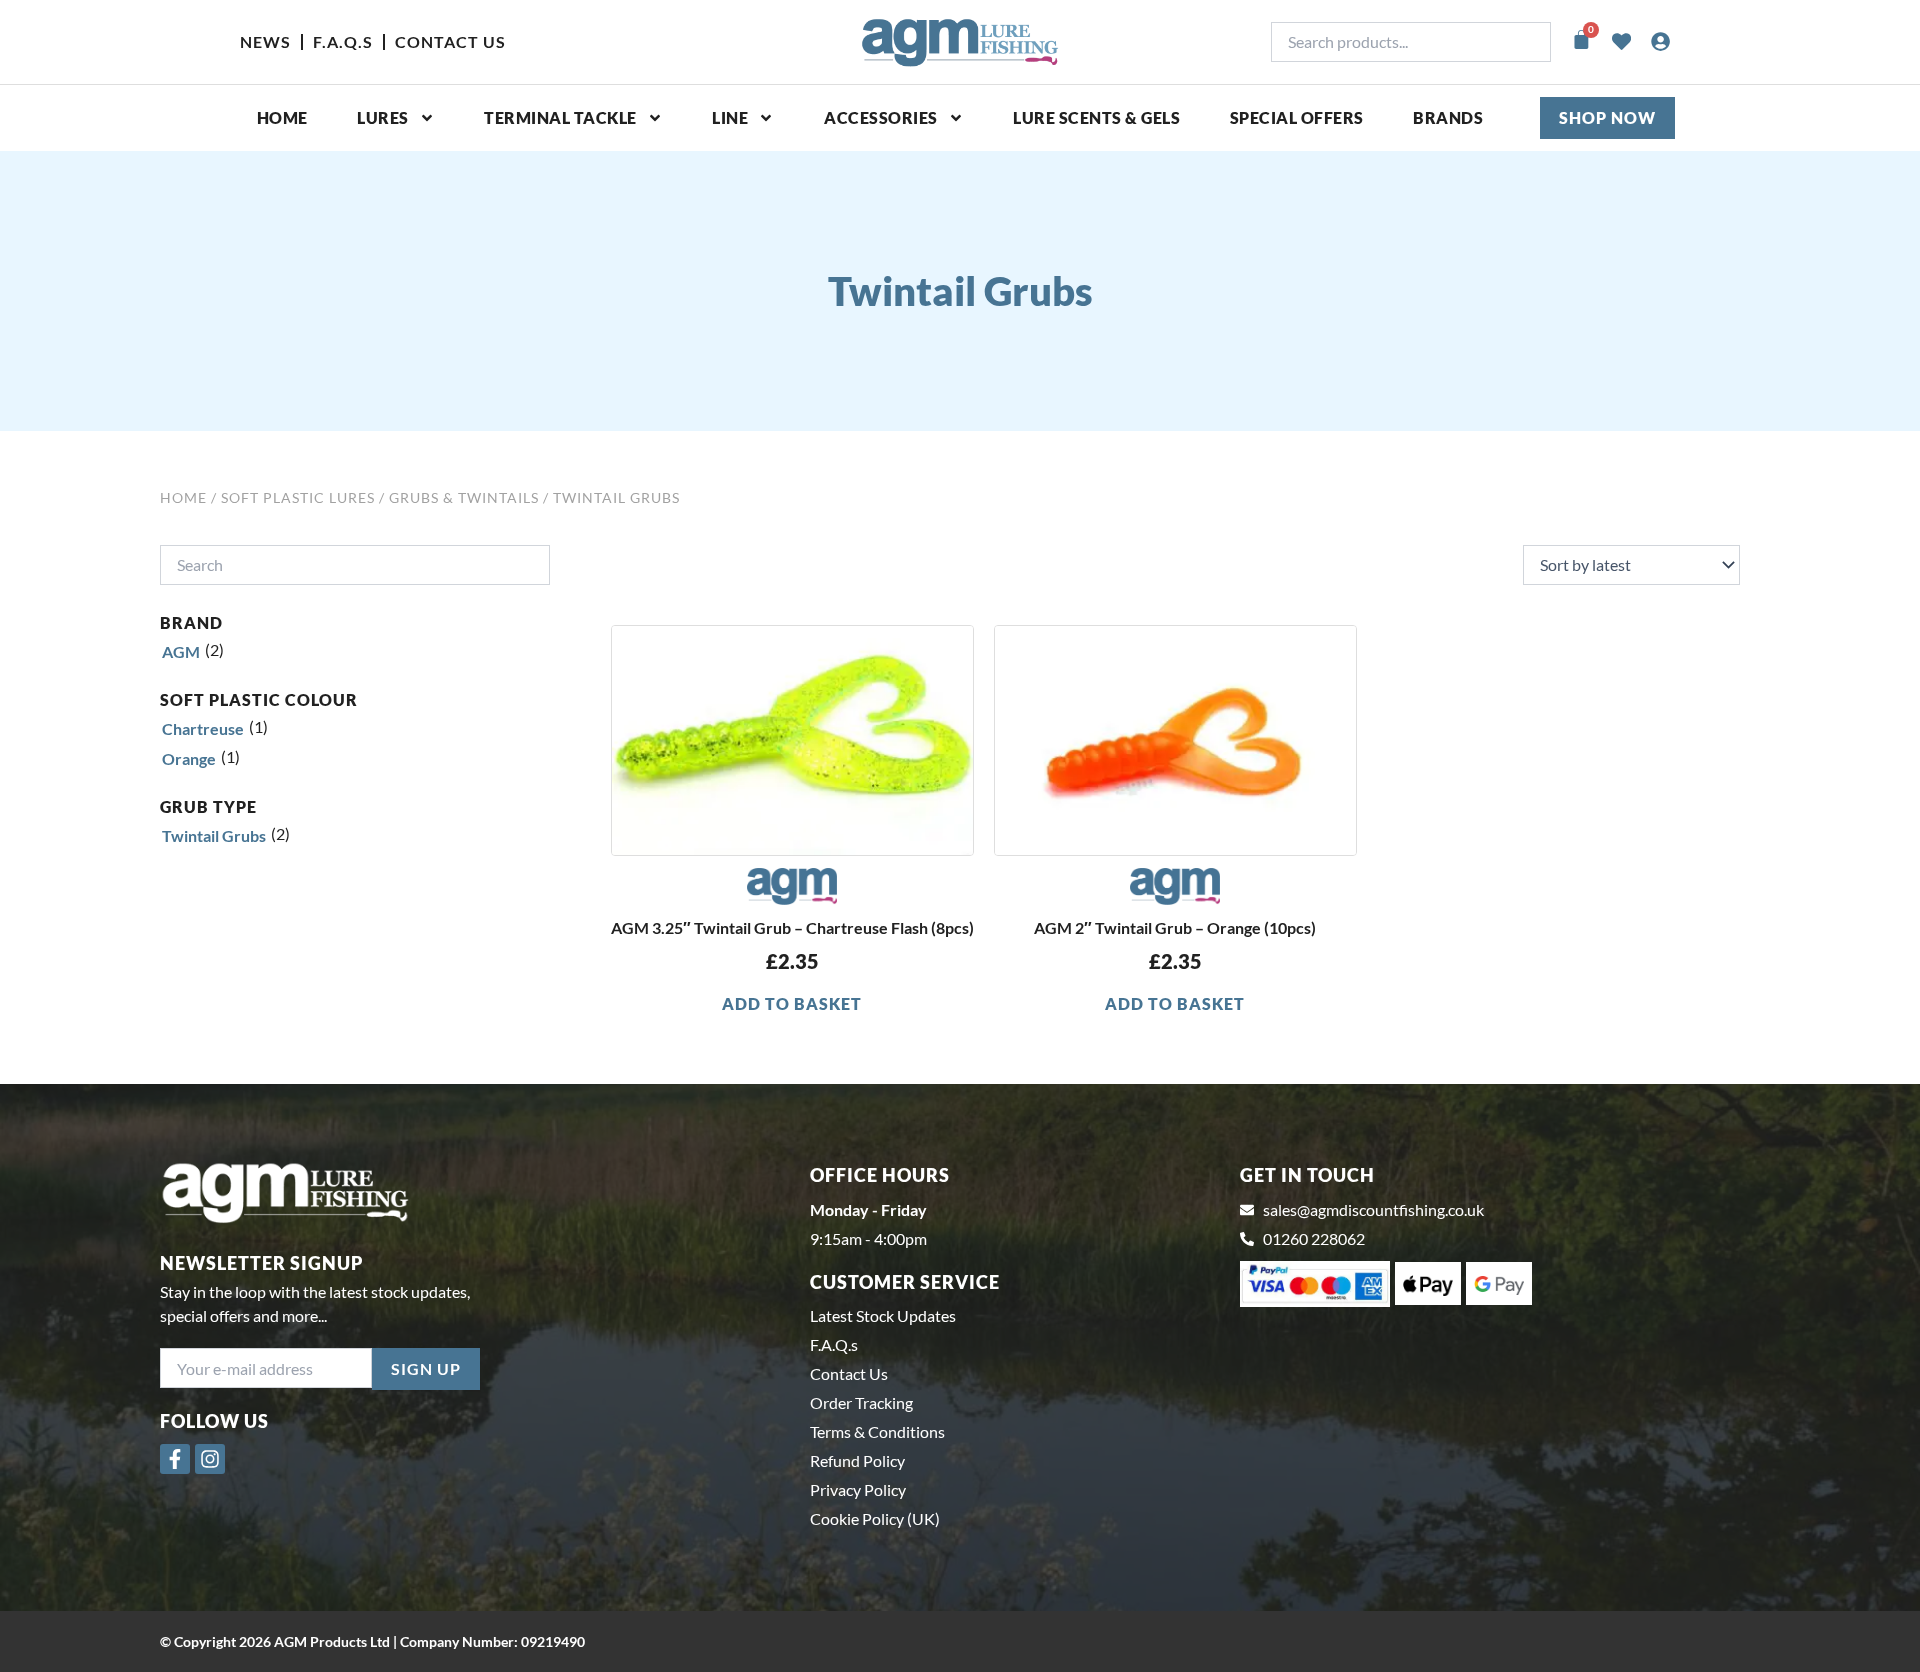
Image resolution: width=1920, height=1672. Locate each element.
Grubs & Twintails (464, 497)
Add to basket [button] (792, 1003)
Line (730, 117)
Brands (1448, 117)
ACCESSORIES (881, 117)
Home (282, 117)
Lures (383, 117)
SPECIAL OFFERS (1297, 117)
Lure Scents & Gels (1096, 117)
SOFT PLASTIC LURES (298, 497)
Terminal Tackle (560, 117)
